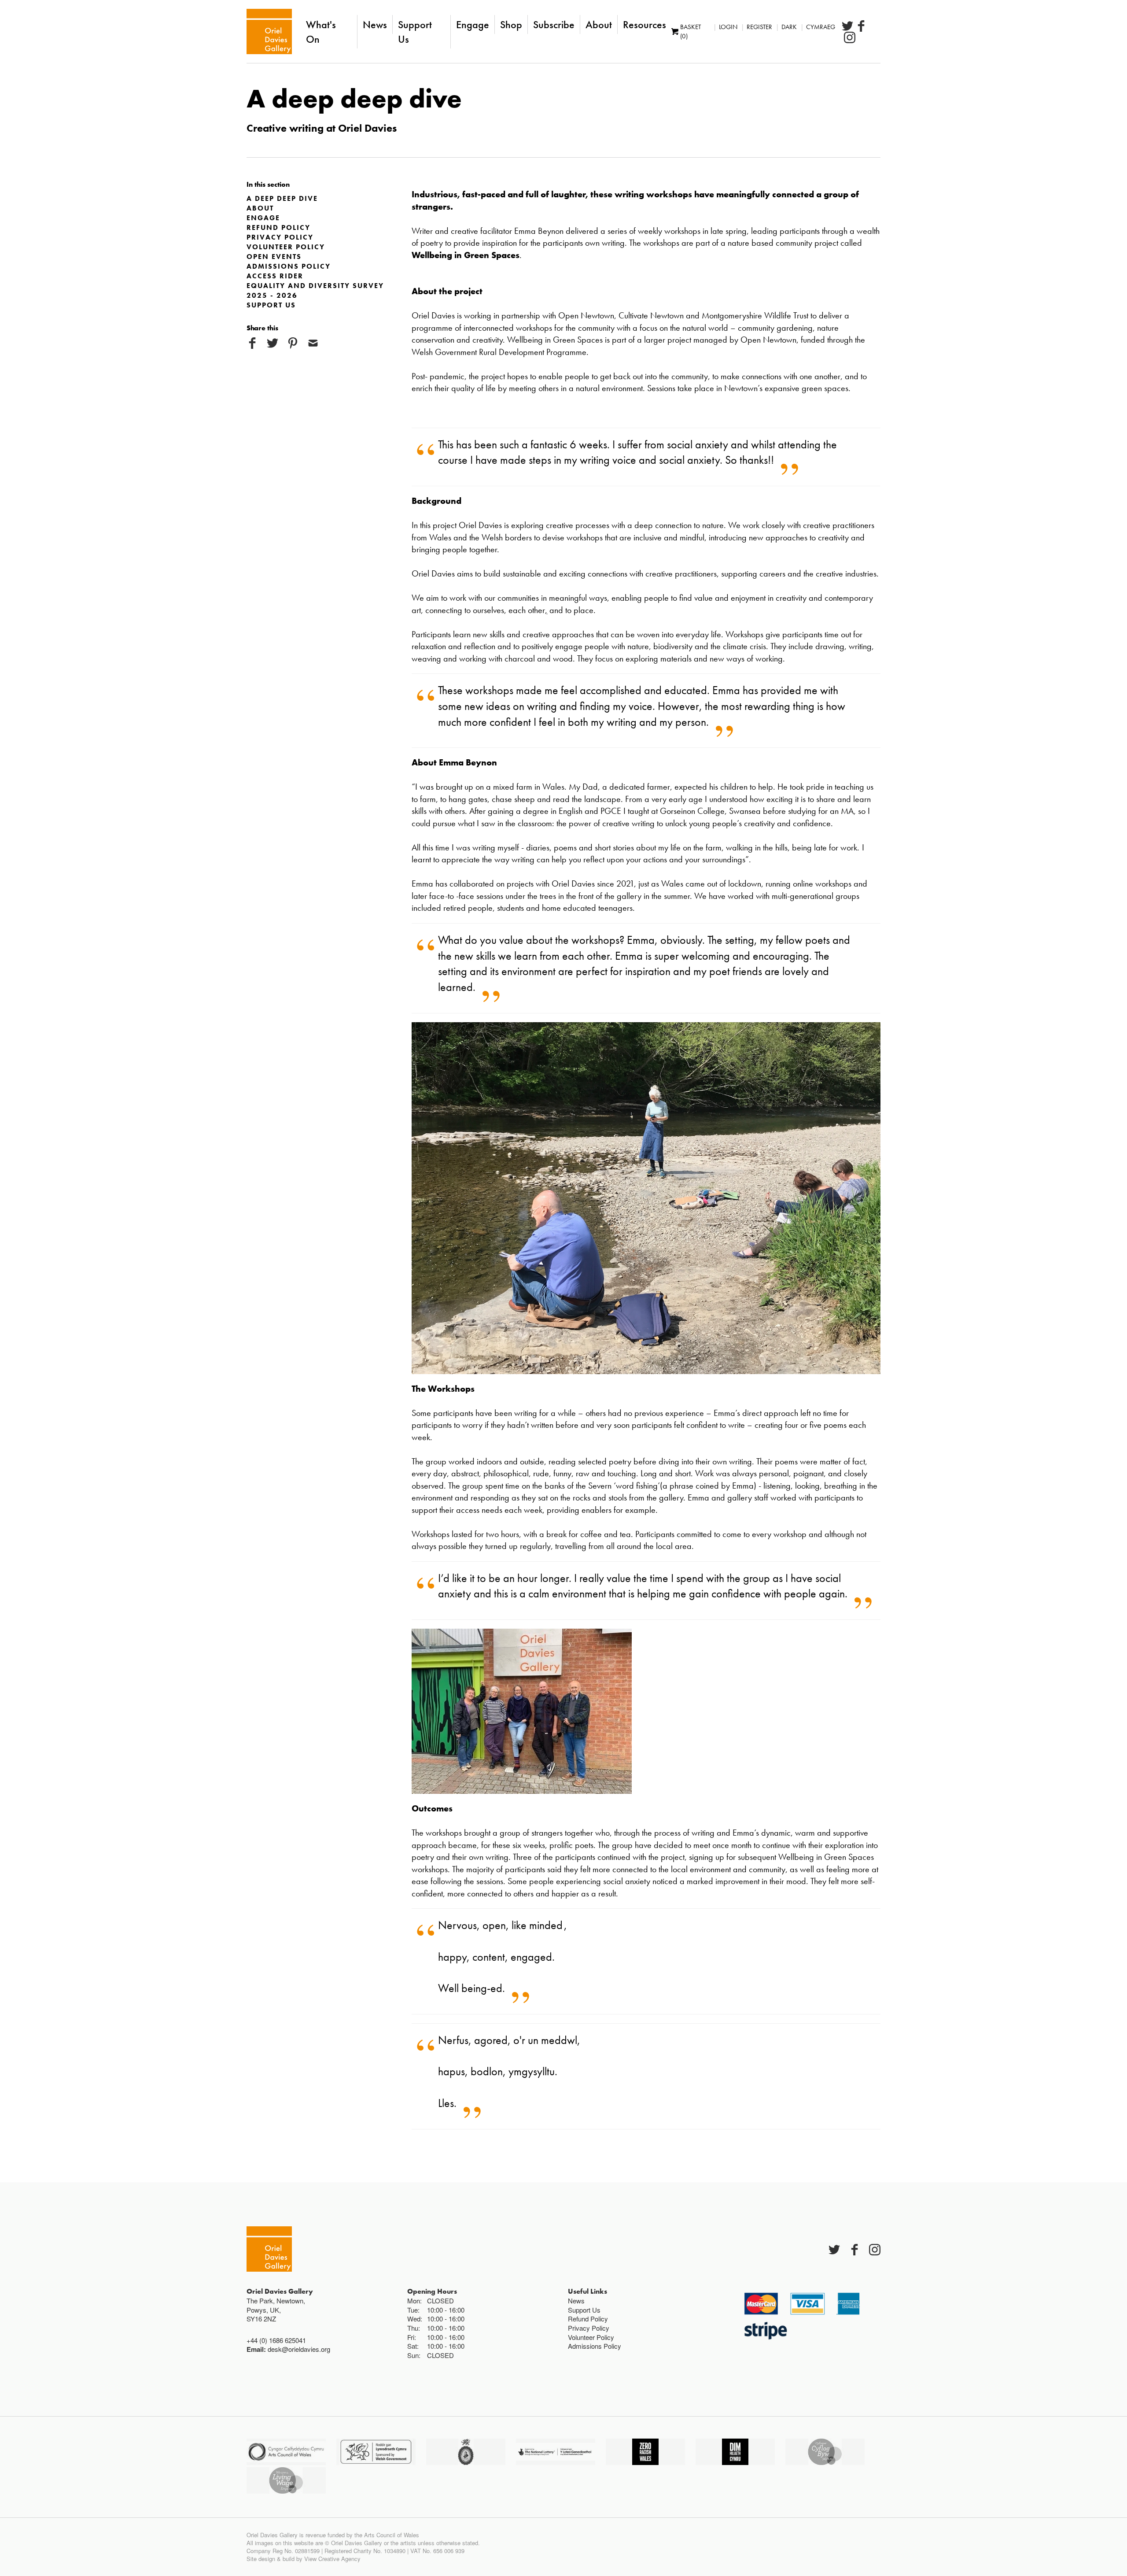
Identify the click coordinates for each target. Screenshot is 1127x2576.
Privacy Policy (280, 237)
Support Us (415, 32)
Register (759, 27)
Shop (511, 24)
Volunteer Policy (286, 247)
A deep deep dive (282, 198)
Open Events (274, 257)
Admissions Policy (289, 266)
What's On (321, 32)
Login (728, 27)
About (599, 24)
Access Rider (275, 276)
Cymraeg (821, 27)
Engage (473, 24)
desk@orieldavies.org (299, 2349)
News (375, 24)
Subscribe (554, 24)
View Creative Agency (332, 2559)
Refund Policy (278, 227)
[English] (269, 31)
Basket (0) (691, 31)
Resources (645, 24)
